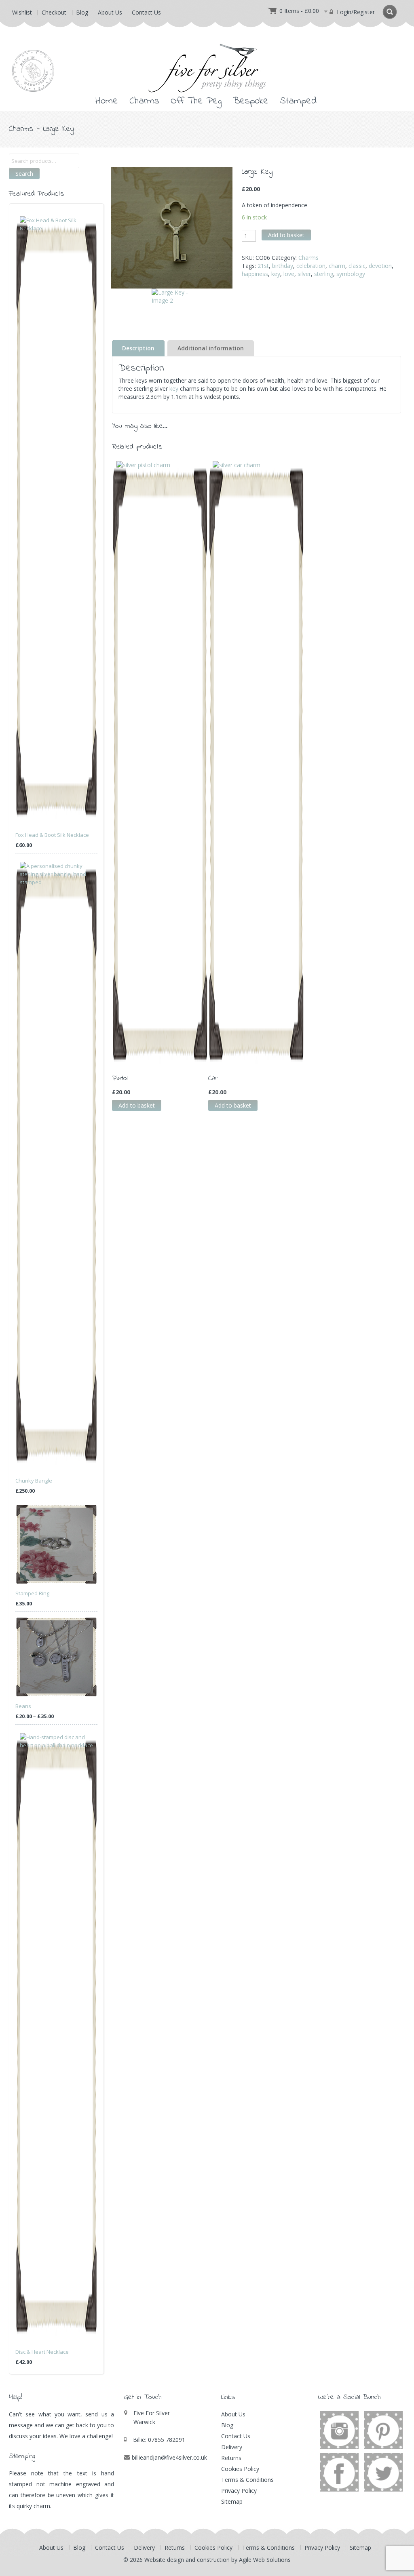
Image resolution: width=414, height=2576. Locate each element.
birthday (283, 266)
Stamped (298, 101)
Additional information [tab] (211, 348)
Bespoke (251, 101)
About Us (110, 12)
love (289, 274)
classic (357, 266)
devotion (380, 266)
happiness (255, 274)
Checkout (54, 12)
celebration (311, 266)
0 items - (299, 11)
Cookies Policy (240, 2469)
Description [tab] (138, 348)
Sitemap (232, 2501)
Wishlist (22, 12)
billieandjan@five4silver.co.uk (169, 2457)
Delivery (232, 2447)
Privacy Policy (239, 2491)
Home (107, 101)
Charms (144, 101)
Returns (231, 2458)
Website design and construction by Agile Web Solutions (218, 2560)
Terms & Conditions (247, 2480)
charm (337, 266)
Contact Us (146, 12)
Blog (82, 12)
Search (24, 174)
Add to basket (286, 235)
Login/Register (355, 12)
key (276, 274)
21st (263, 266)
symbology (351, 274)
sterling (324, 274)
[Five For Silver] (207, 61)
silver (304, 274)
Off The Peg (196, 101)
